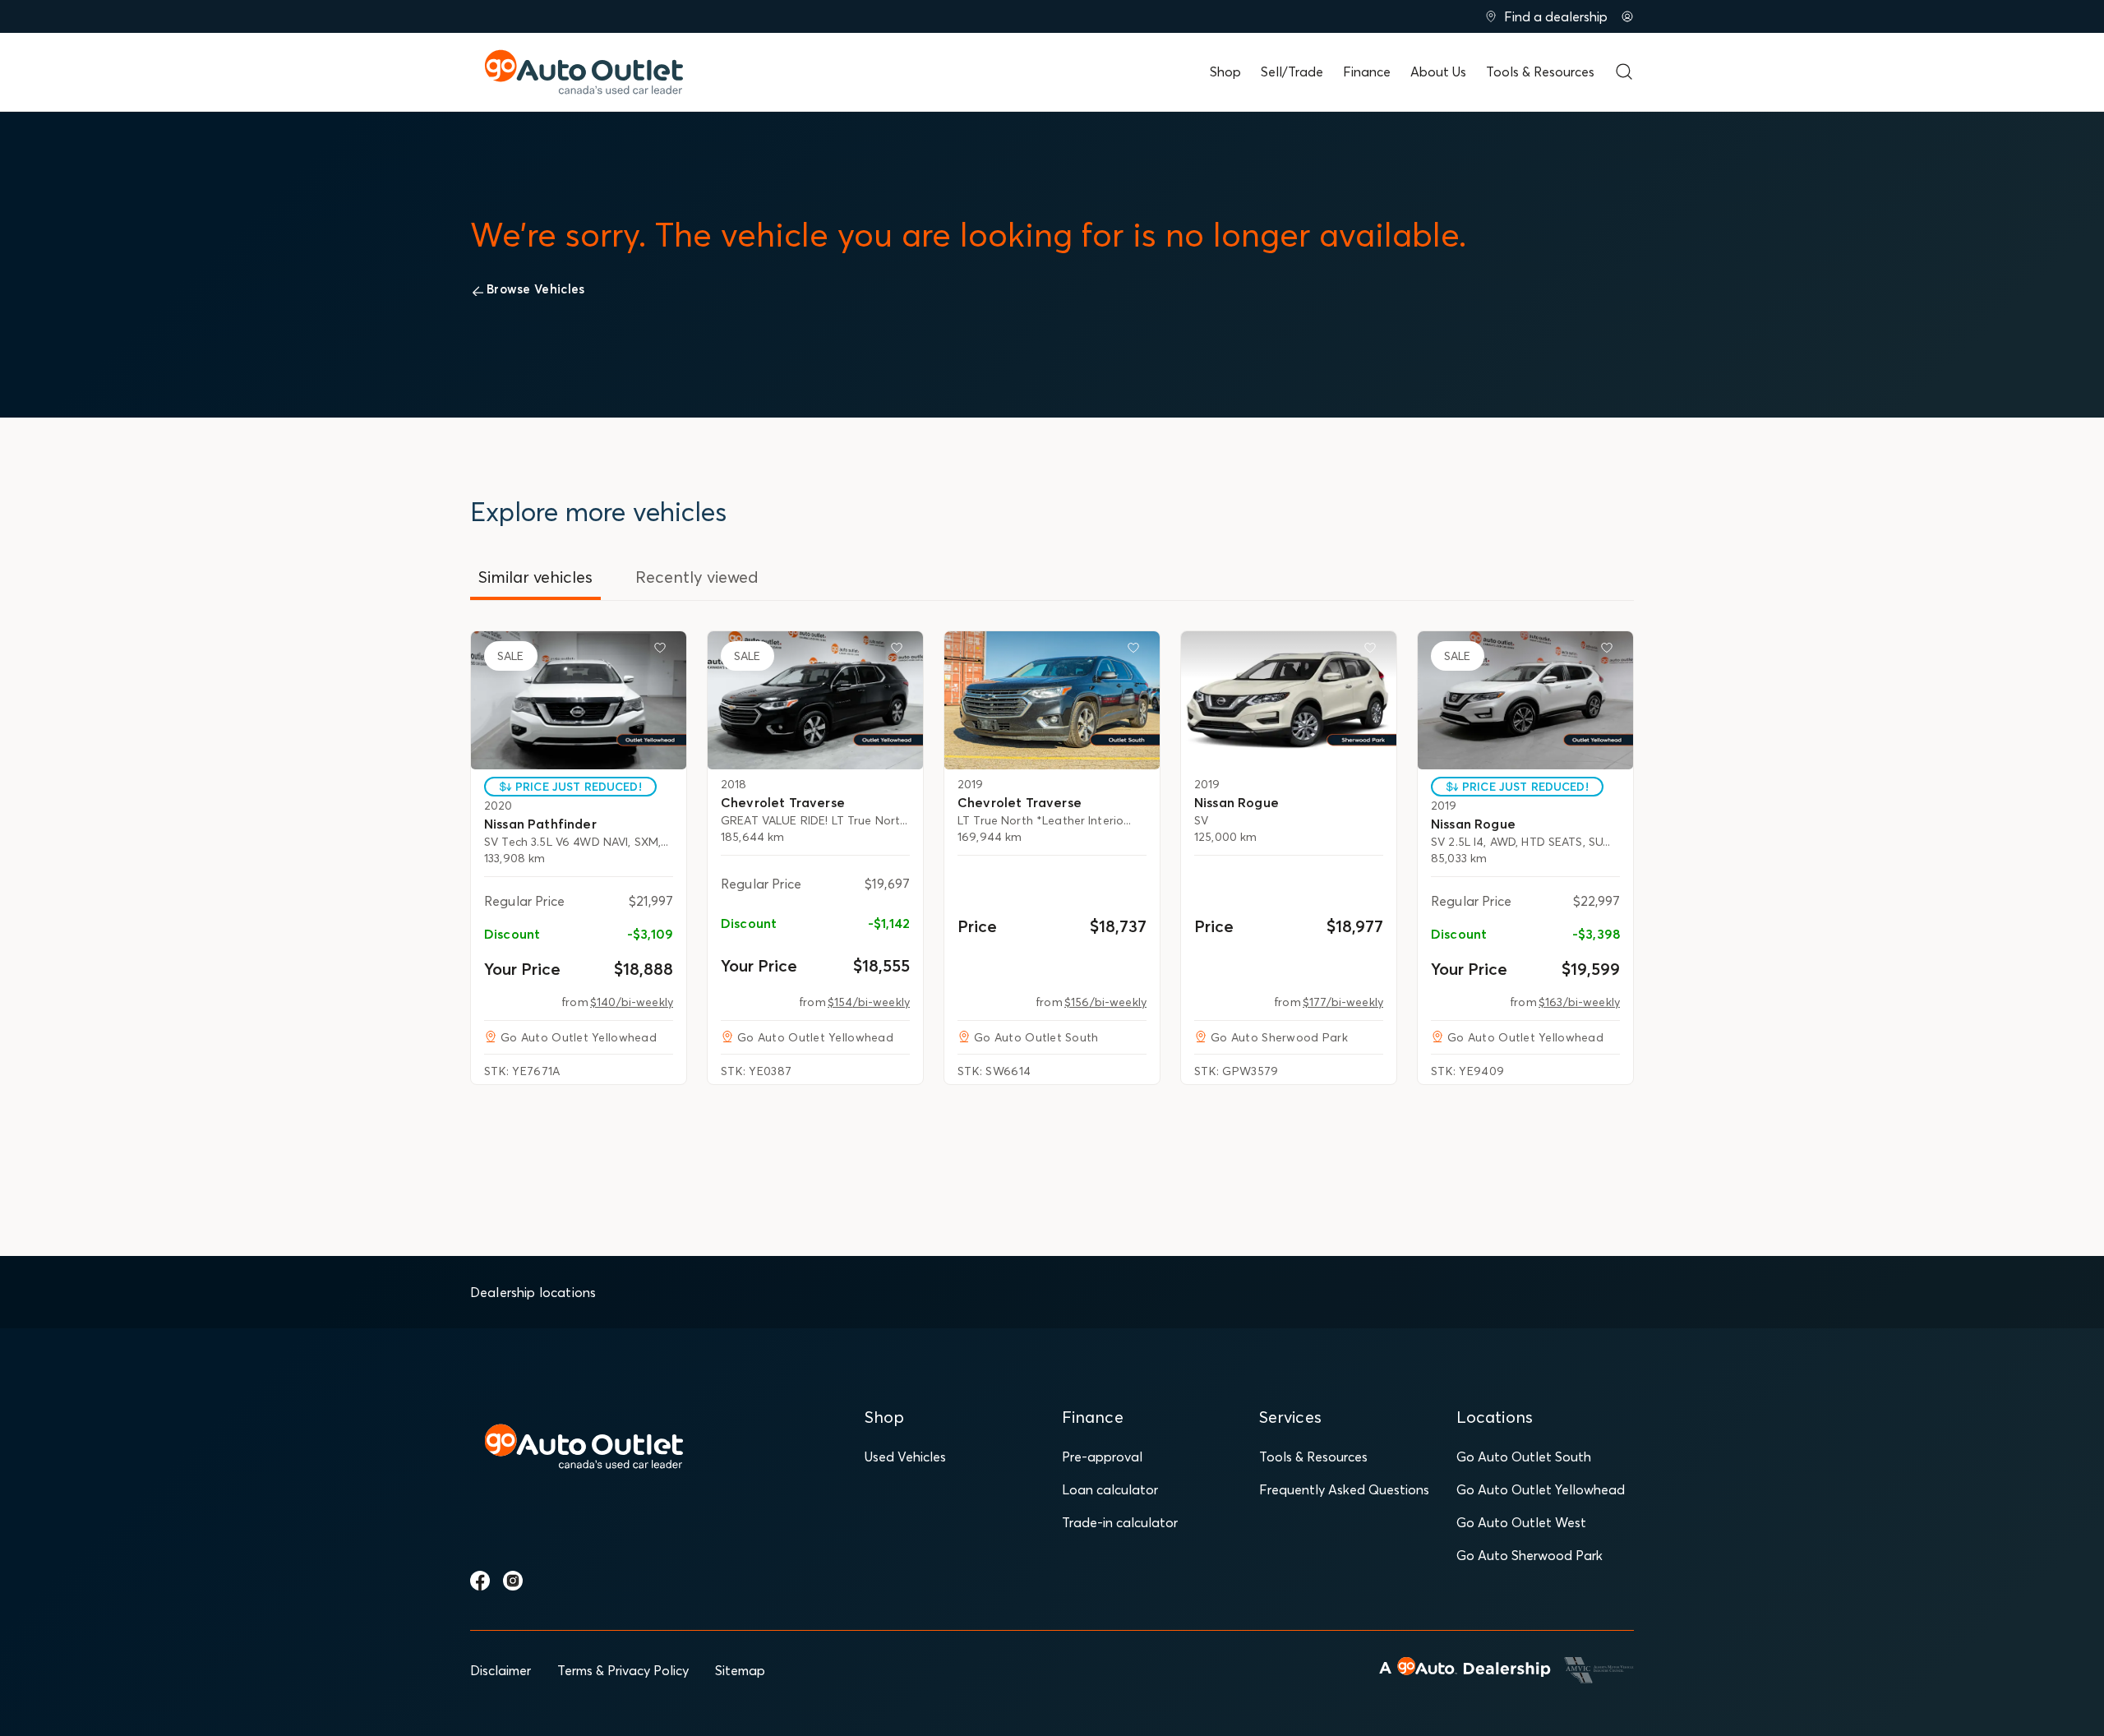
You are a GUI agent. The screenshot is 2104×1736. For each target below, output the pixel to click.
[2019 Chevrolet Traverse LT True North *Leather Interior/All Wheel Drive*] (1052, 700)
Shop (1225, 72)
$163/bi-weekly (1579, 1002)
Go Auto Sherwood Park (1530, 1555)
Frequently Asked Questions (1344, 1489)
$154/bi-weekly (869, 1002)
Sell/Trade (1292, 72)
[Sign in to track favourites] (663, 651)
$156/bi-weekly (1105, 1002)
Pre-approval (1102, 1457)
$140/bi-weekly (632, 1002)
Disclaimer (501, 1670)
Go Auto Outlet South (1524, 1457)
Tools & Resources (1540, 72)
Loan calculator (1110, 1489)
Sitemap (740, 1670)
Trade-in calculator (1120, 1522)
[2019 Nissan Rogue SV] (1289, 700)
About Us (1438, 72)
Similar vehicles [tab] (535, 577)
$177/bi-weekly (1343, 1002)
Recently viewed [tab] (697, 577)
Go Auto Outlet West (1521, 1522)
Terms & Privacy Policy (623, 1670)
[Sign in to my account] (1627, 16)
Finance (1367, 72)
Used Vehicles (905, 1457)
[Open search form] (1624, 72)
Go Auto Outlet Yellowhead (1541, 1489)
